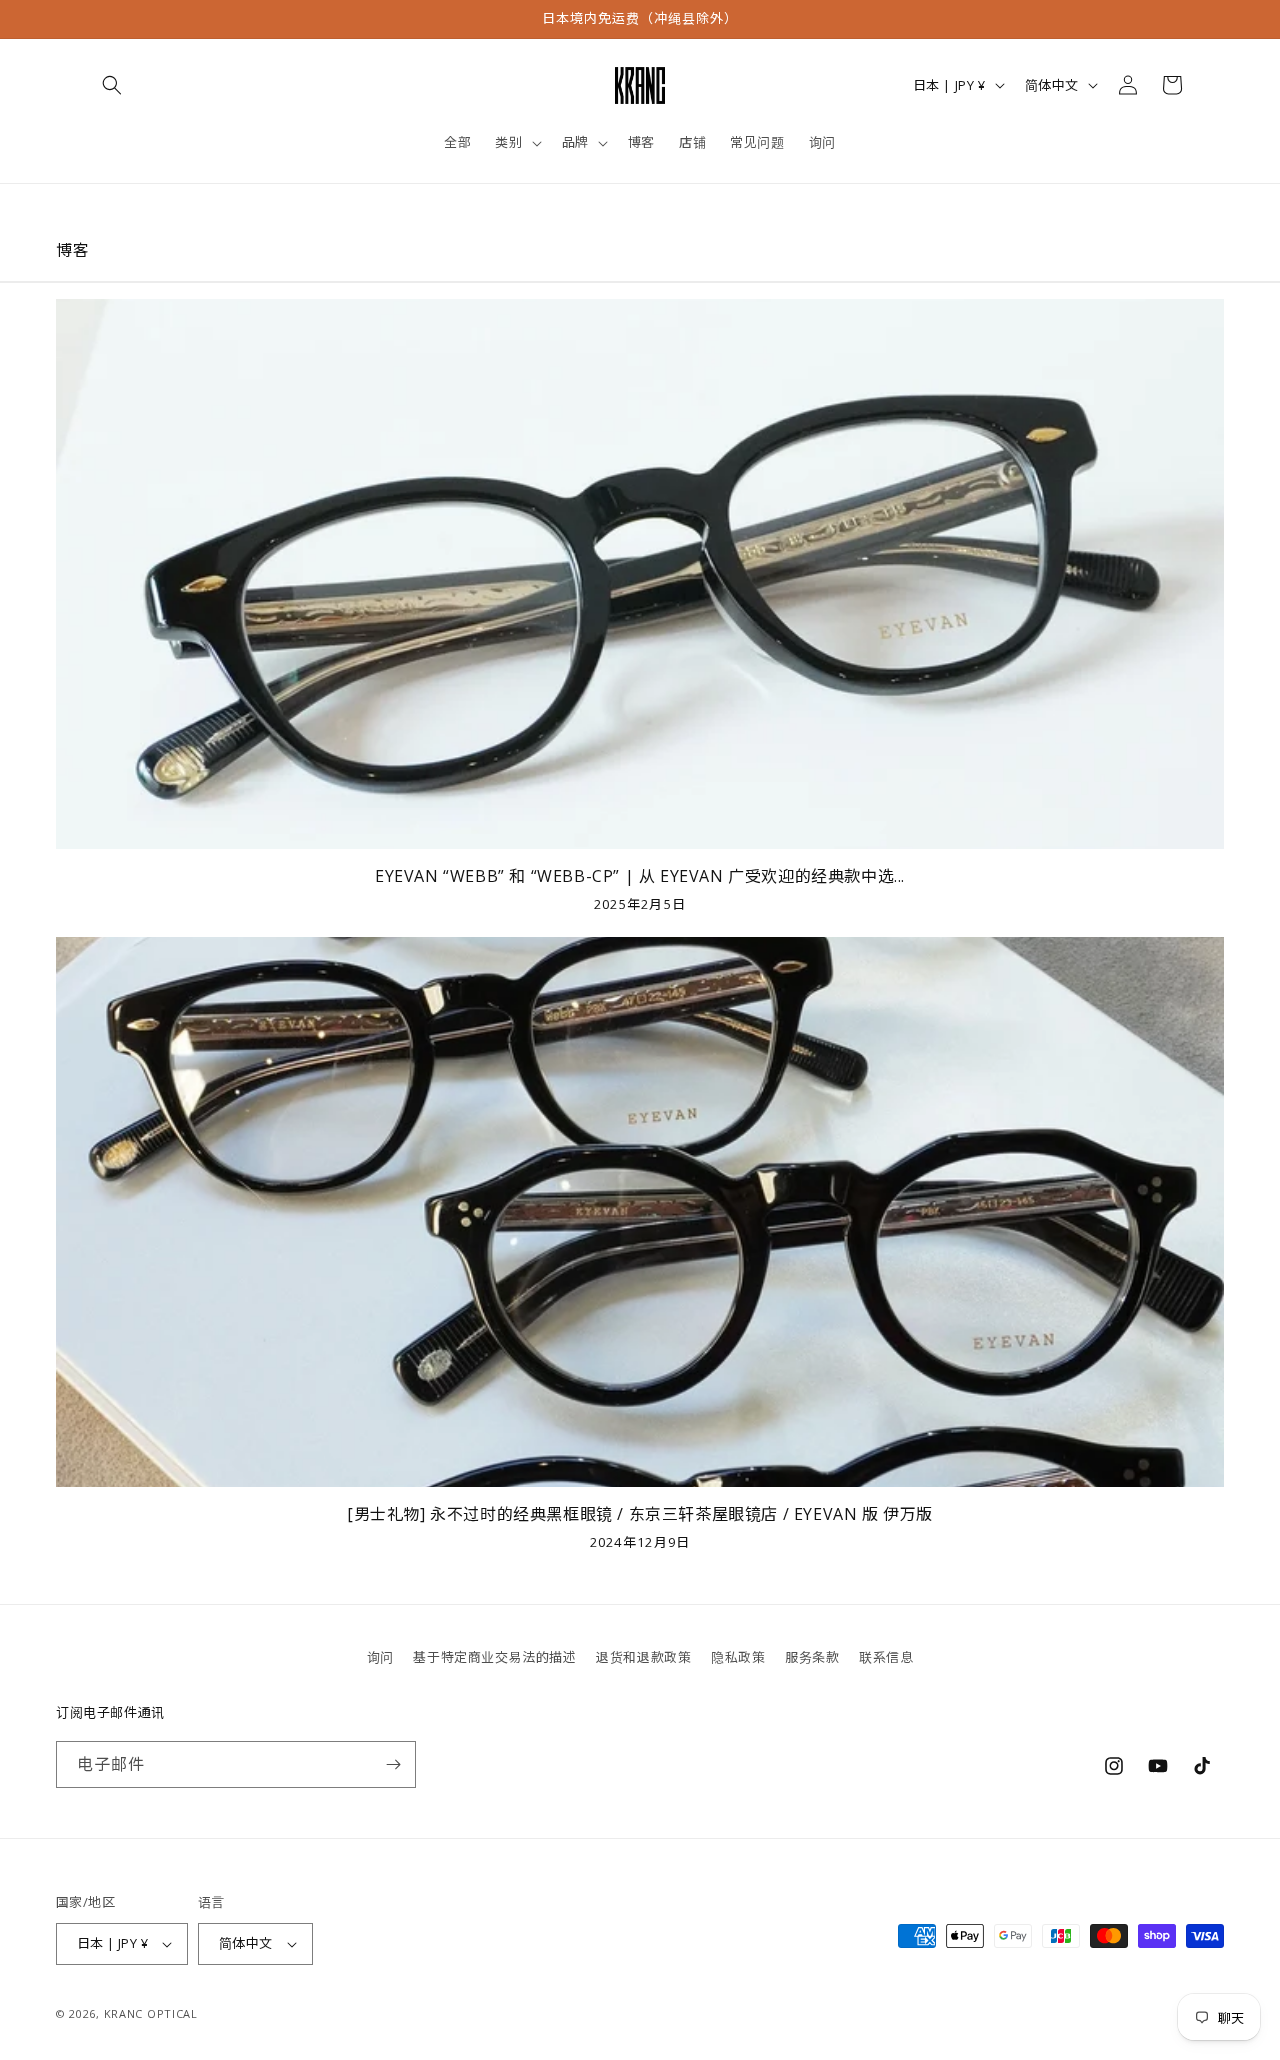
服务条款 (812, 1657)
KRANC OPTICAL (151, 2013)
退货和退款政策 (643, 1657)
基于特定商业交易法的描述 (494, 1657)
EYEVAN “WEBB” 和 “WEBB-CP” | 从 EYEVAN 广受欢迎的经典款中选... (640, 876)
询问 (380, 1657)
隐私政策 (738, 1657)
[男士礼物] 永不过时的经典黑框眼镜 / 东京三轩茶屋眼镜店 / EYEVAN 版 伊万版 (640, 1514)
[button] (112, 85)
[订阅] (393, 1764)
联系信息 (886, 1657)
